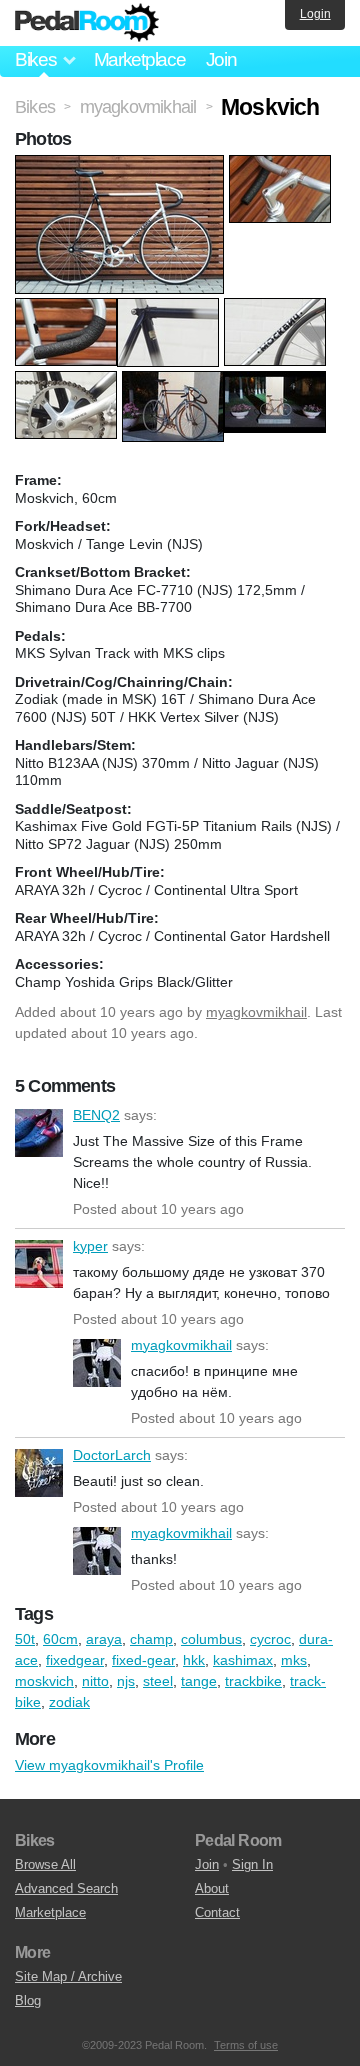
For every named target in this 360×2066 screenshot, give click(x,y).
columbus (211, 1639)
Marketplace (140, 59)
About (212, 1888)
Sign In (252, 1864)
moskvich (44, 1681)
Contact (217, 1912)
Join (221, 59)
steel (158, 1681)
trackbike (253, 1681)
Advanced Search (66, 1888)
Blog (28, 2000)
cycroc (270, 1639)
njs (126, 1681)
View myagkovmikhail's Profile (109, 1765)
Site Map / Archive (68, 1976)
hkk (194, 1660)
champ (151, 1639)
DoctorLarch (39, 1473)
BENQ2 (39, 1133)
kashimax (243, 1660)
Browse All (45, 1864)
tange (199, 1681)
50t (25, 1639)
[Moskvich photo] (122, 165)
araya (104, 1639)
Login (315, 14)
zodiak (69, 1702)
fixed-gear (143, 1660)
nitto (95, 1681)
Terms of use (246, 2045)
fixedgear (75, 1660)
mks (294, 1660)
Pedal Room (87, 23)
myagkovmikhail (256, 1012)
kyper (39, 1264)
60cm (60, 1639)
